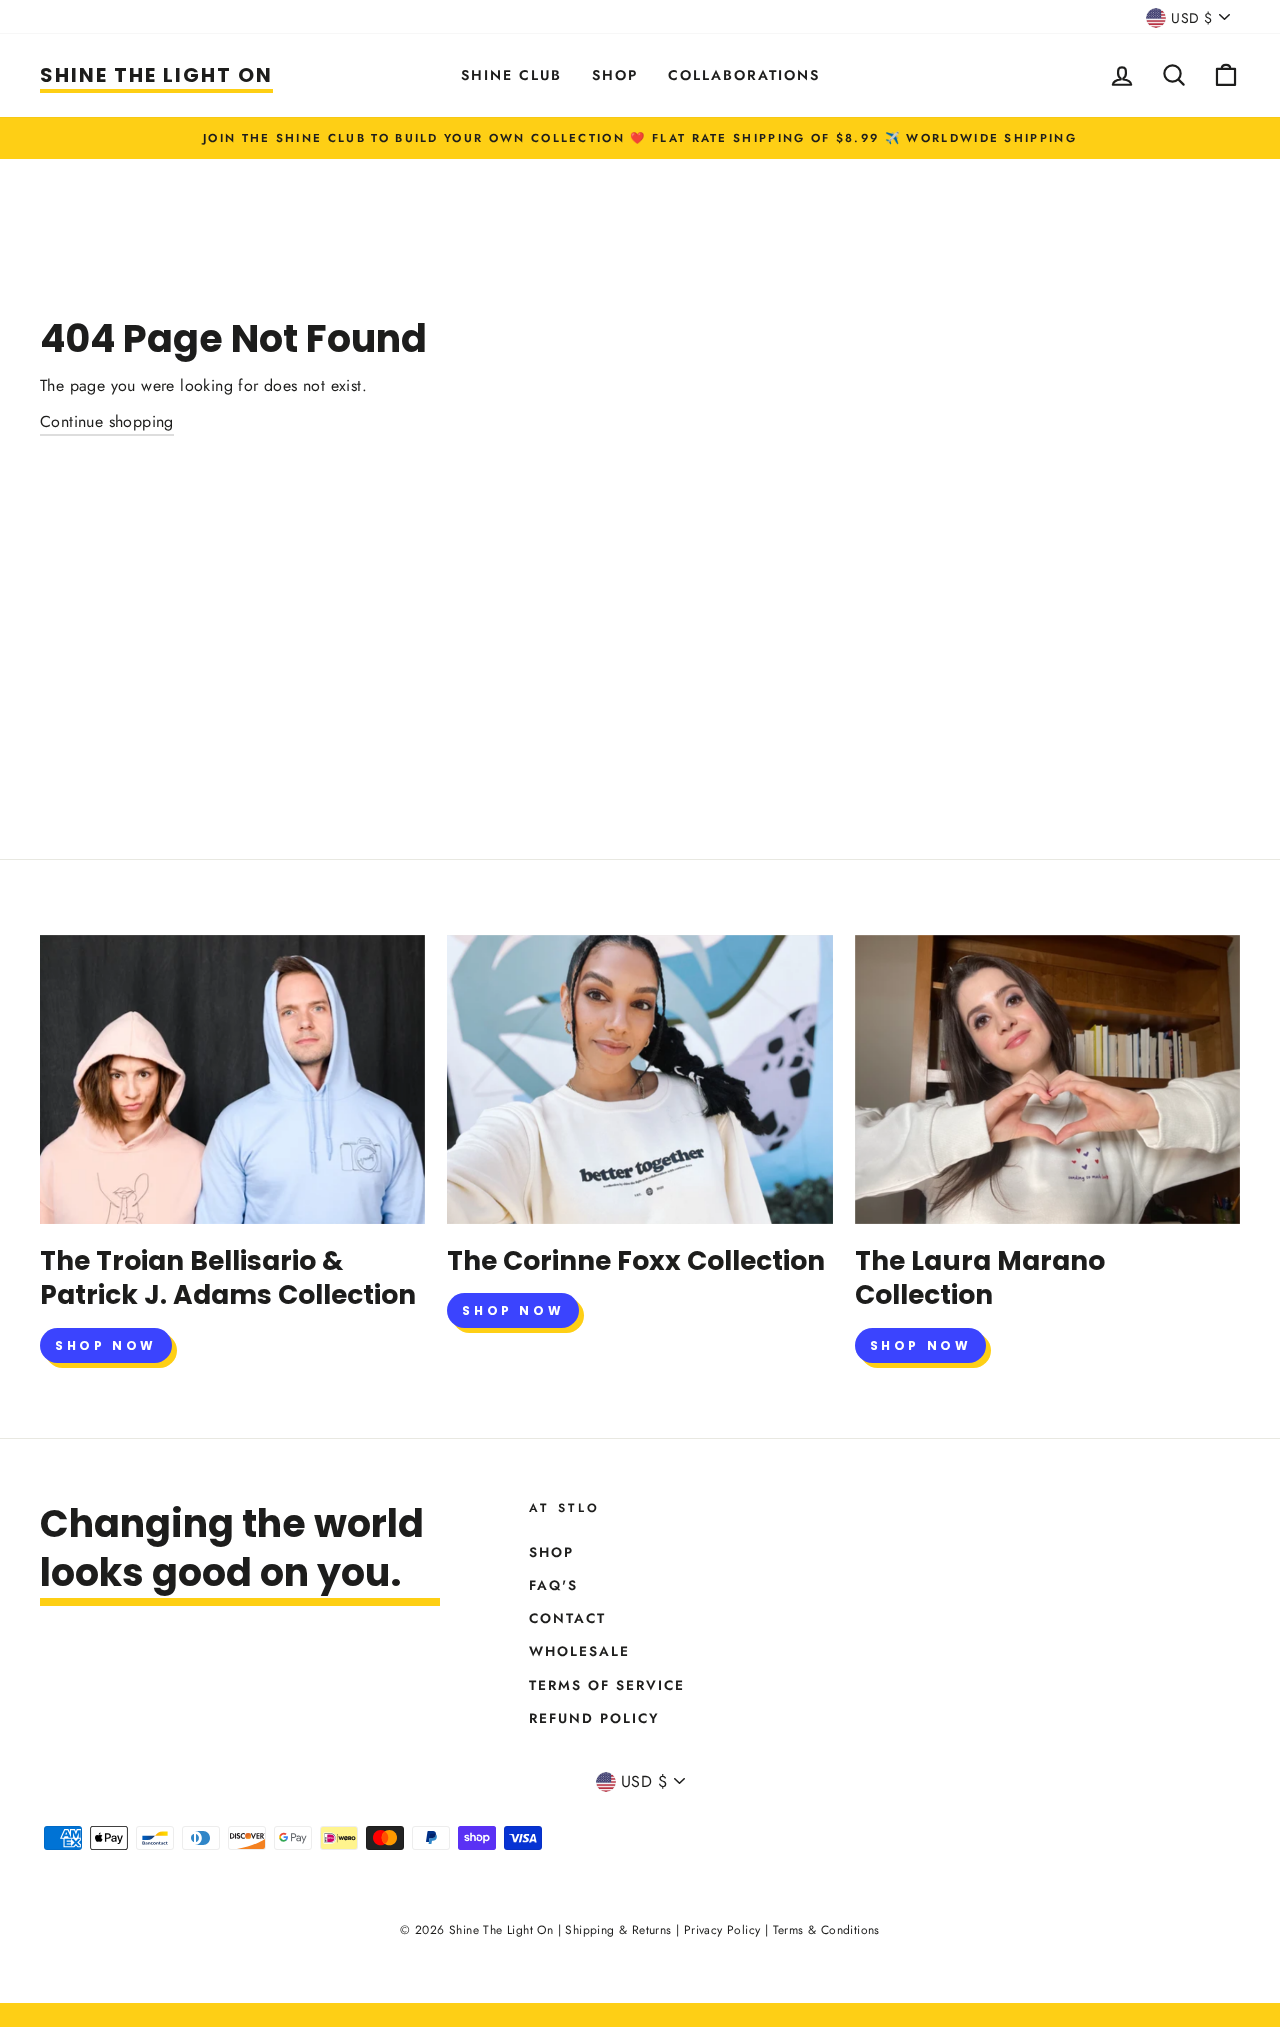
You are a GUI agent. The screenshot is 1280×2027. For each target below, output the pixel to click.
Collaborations (744, 75)
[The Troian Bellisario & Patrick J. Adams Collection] (232, 1079)
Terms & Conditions (826, 1930)
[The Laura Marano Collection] (1047, 1079)
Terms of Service (607, 1685)
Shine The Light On (156, 75)
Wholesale (579, 1651)
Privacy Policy (722, 1930)
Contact (567, 1618)
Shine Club (511, 75)
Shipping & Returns (618, 1930)
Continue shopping (107, 421)
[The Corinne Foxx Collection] (639, 1079)
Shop (615, 75)
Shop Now (106, 1345)
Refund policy (594, 1718)
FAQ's (553, 1585)
